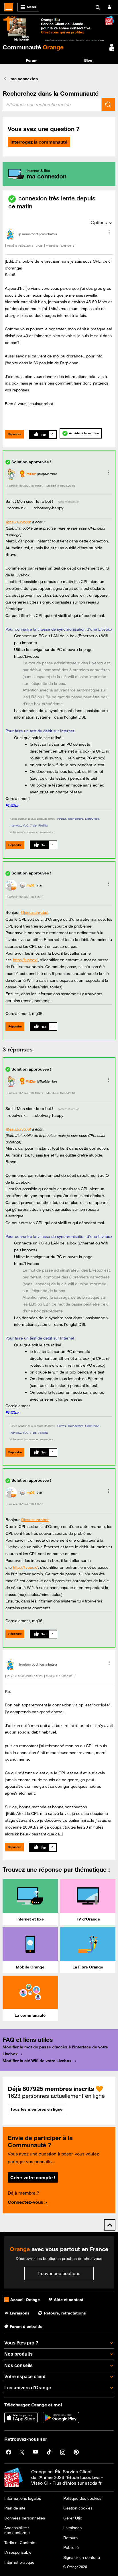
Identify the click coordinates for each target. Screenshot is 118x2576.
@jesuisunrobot (18, 522)
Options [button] (99, 222)
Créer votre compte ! (33, 2177)
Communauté (33, 47)
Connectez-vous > (27, 2202)
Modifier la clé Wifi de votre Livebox (37, 2061)
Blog (88, 60)
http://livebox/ (25, 960)
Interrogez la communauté (39, 142)
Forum (32, 60)
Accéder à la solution (84, 433)
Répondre (14, 434)
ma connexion (24, 79)
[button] (109, 232)
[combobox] (52, 104)
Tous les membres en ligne (36, 2109)
